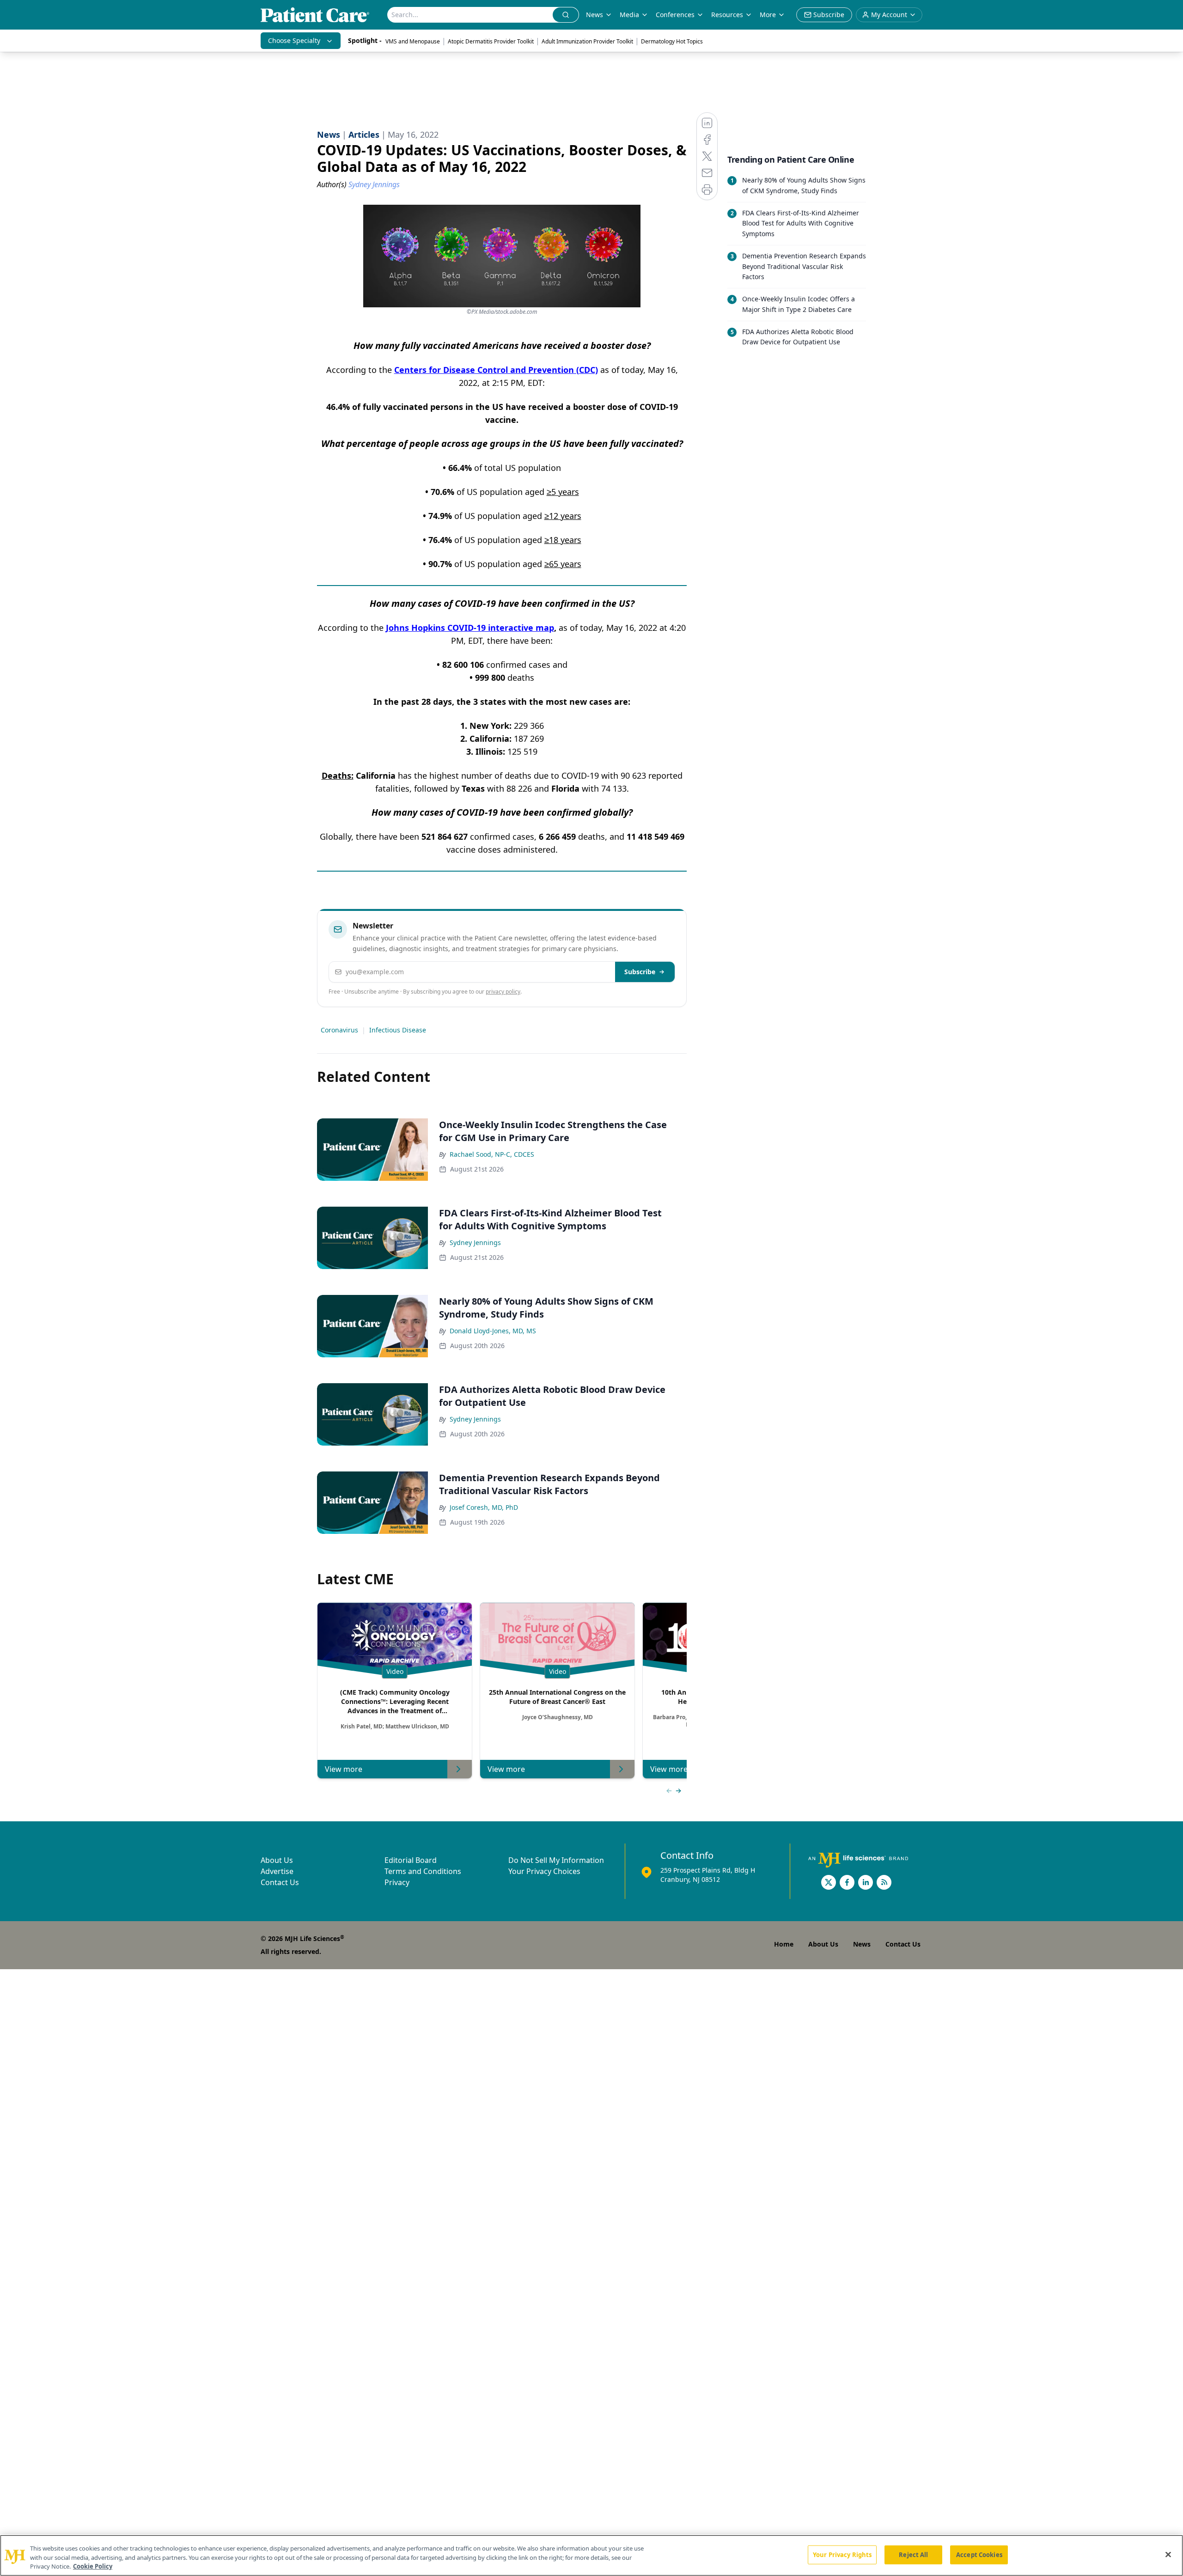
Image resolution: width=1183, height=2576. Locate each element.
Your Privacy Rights (842, 2554)
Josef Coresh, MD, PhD (484, 1507)
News (595, 15)
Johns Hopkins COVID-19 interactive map (470, 628)
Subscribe (640, 972)
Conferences (675, 15)
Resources (727, 15)
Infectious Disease (398, 1030)
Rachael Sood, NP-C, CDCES (492, 1154)
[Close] (1168, 2554)
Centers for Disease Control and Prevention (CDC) (496, 370)
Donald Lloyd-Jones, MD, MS (493, 1331)
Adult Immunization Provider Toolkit (587, 41)
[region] (591, 2555)
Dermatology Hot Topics (672, 41)
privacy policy (503, 992)
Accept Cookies (979, 2554)
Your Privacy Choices (544, 1871)
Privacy (397, 1882)
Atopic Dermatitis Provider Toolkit (491, 41)
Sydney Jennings (475, 1242)
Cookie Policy (93, 2566)
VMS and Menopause (413, 41)
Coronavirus (339, 1030)
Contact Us (280, 1882)
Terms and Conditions (423, 1871)
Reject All (913, 2554)
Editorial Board (411, 1860)
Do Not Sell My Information (556, 1860)
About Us (277, 1860)
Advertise (277, 1871)
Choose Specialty (294, 40)
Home (784, 1944)
